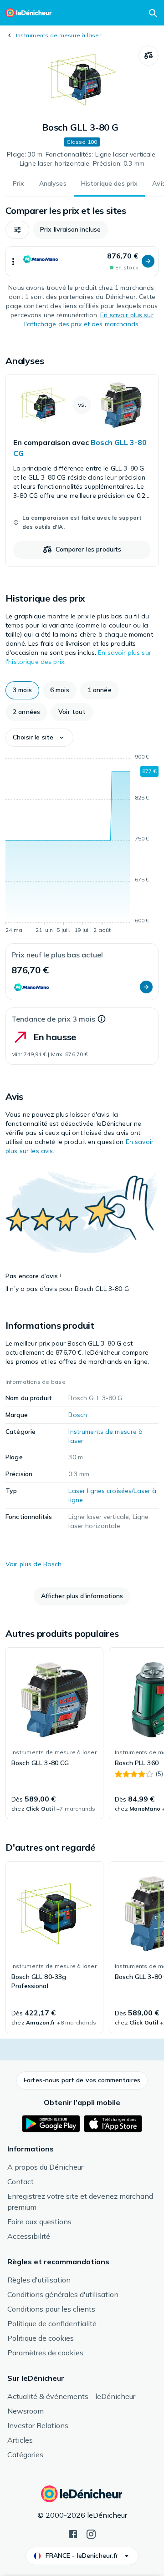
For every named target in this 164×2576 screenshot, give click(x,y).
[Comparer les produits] (149, 56)
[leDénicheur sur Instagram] (91, 2533)
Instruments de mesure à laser (59, 35)
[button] (17, 230)
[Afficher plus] (13, 261)
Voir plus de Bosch (34, 1564)
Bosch (78, 1415)
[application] (82, 845)
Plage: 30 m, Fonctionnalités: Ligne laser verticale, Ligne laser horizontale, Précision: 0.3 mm (82, 159)
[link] (82, 471)
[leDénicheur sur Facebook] (73, 2533)
